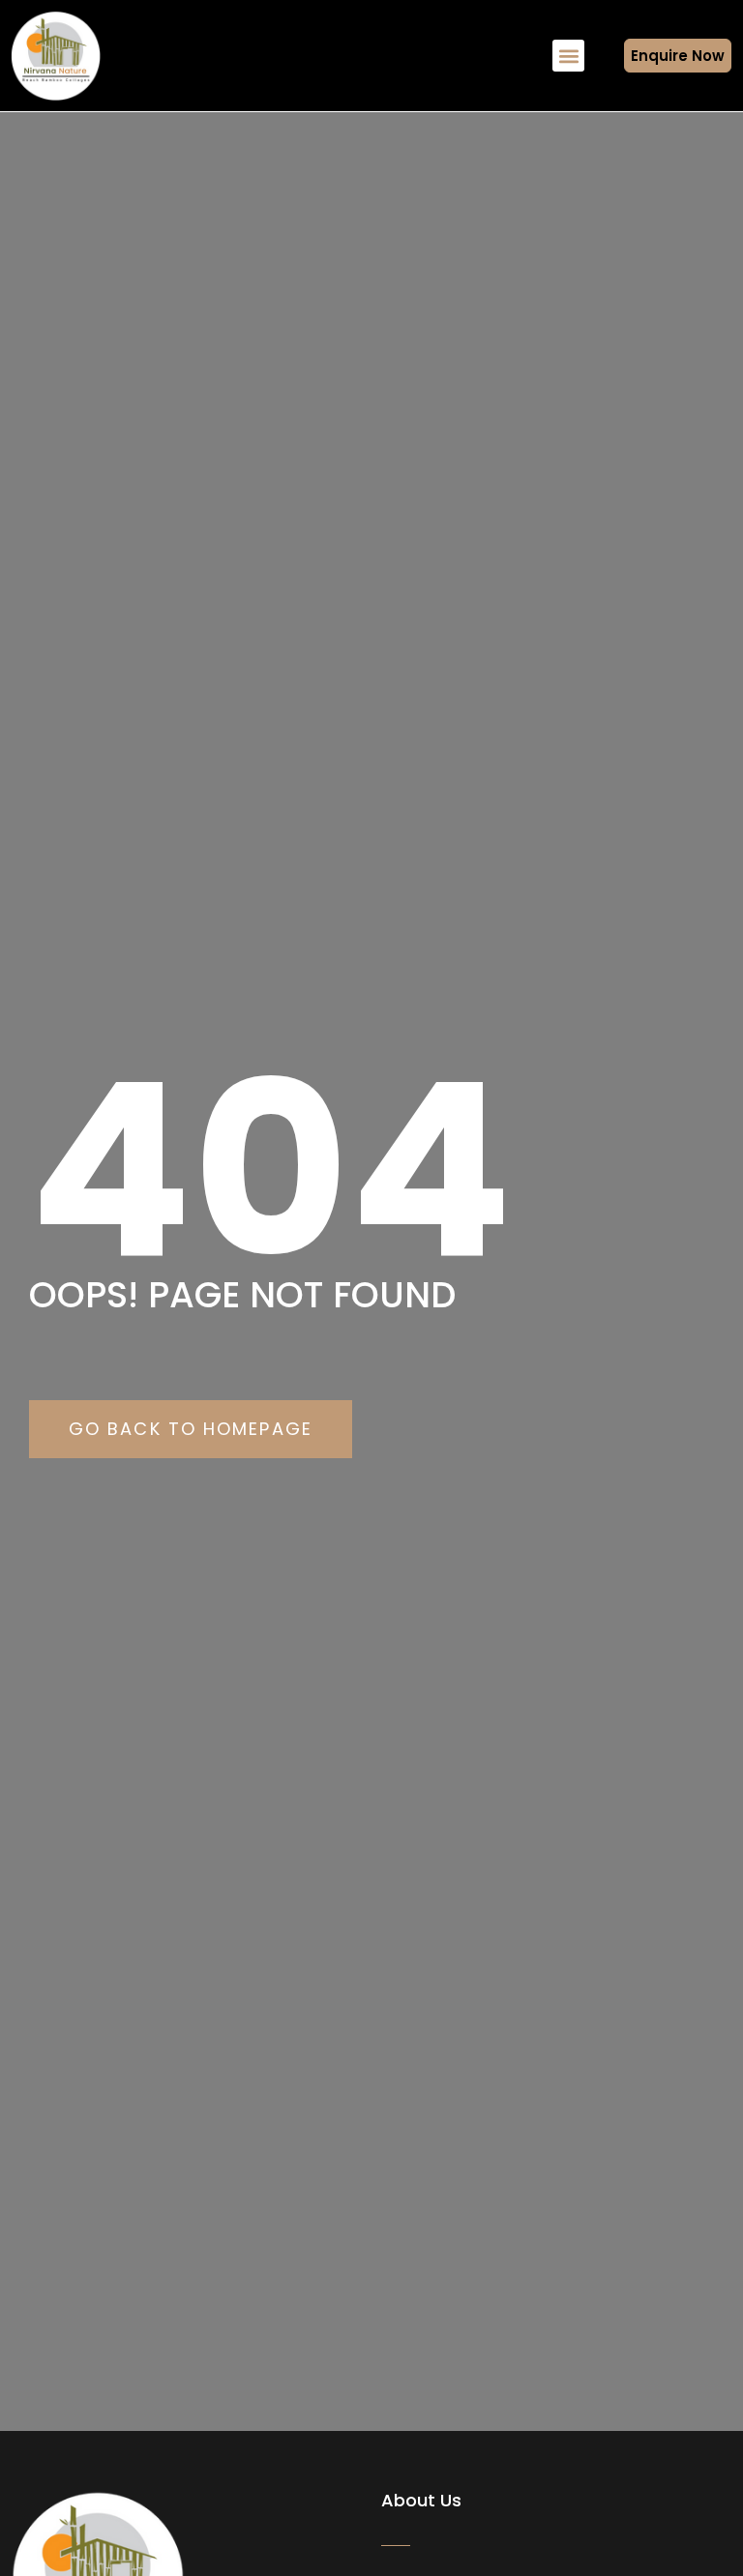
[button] (568, 56)
